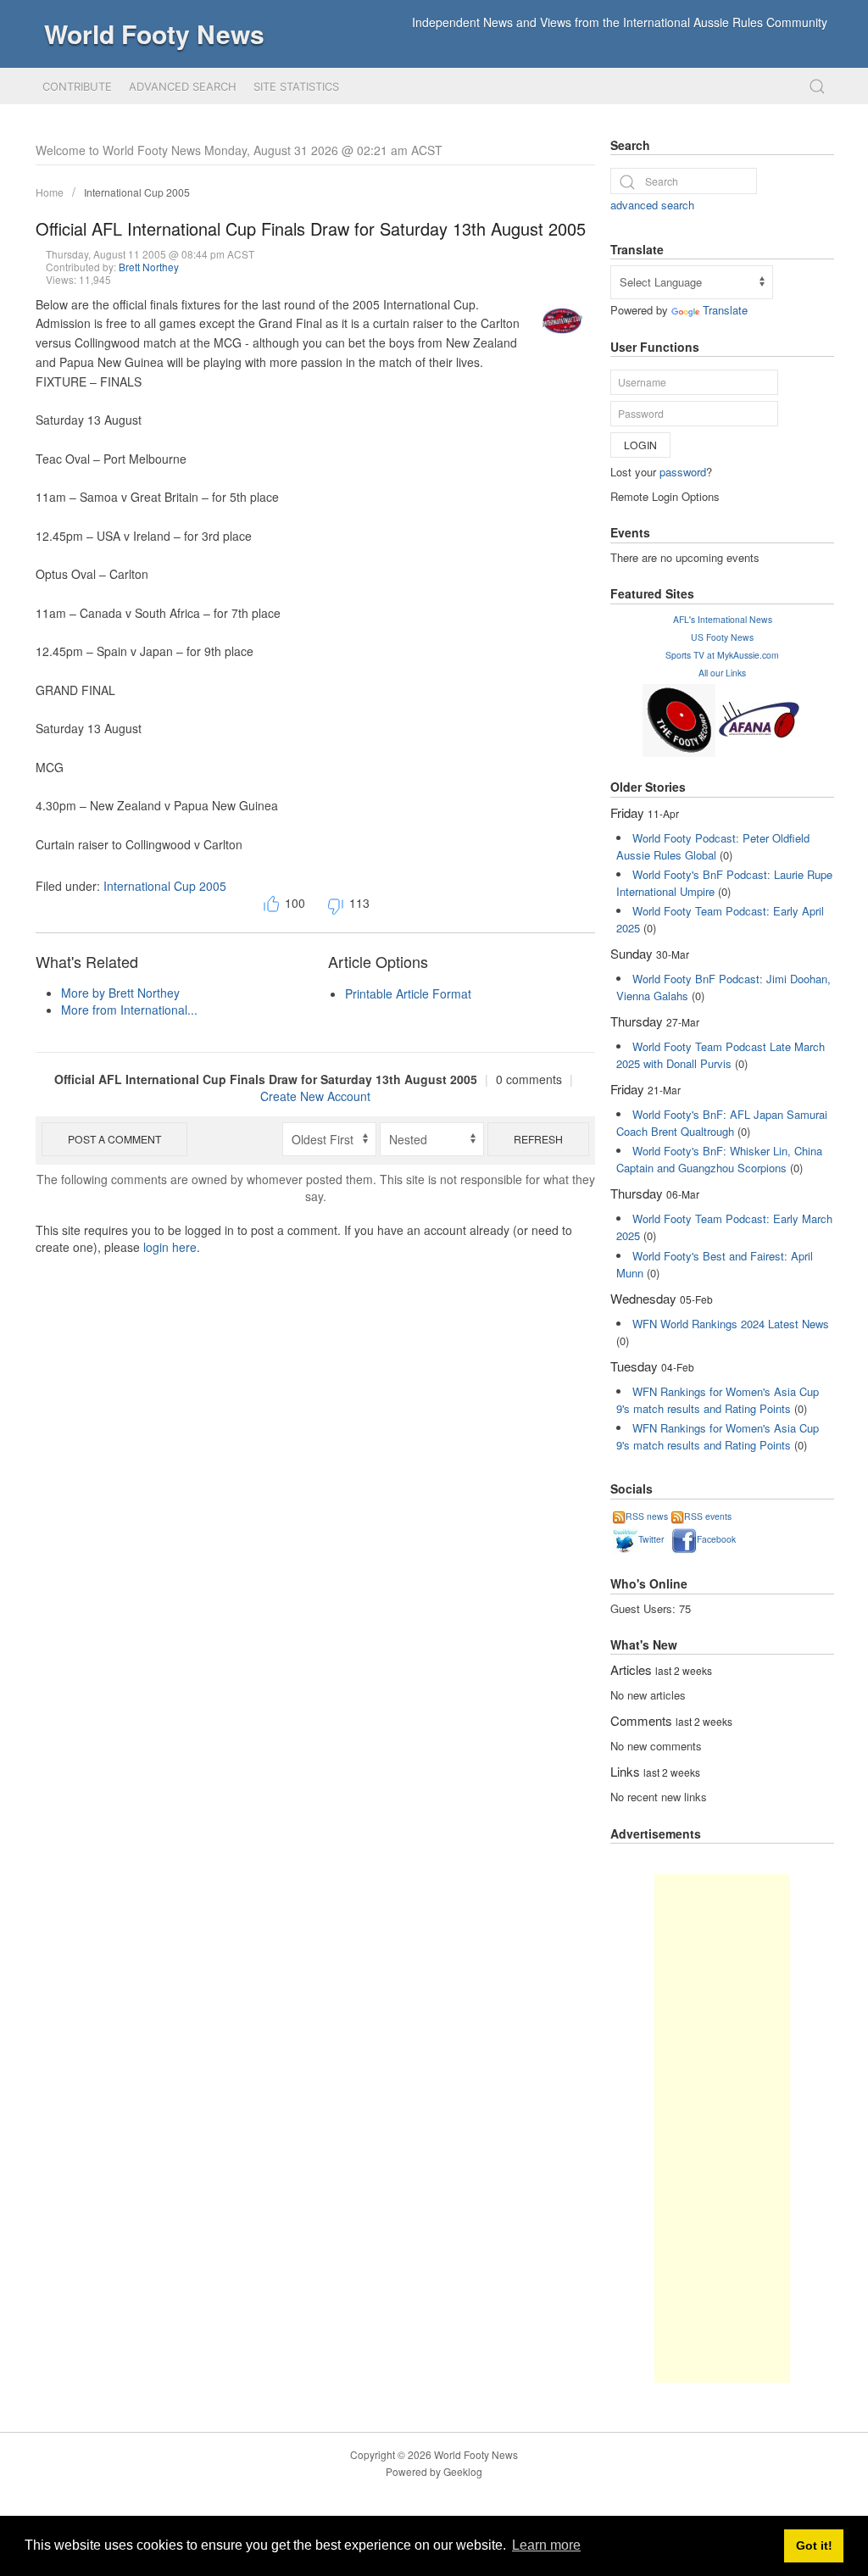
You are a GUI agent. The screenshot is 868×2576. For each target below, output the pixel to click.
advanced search (652, 205)
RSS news (647, 1516)
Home (50, 192)
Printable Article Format (408, 993)
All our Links (722, 673)
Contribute (77, 86)
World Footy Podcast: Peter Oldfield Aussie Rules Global (713, 846)
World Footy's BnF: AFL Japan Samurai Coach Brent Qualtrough (722, 1123)
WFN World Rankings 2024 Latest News (731, 1324)
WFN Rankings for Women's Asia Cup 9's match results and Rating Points (718, 1400)
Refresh (538, 1139)
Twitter (651, 1539)
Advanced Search (183, 86)
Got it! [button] (814, 2545)
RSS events (708, 1516)
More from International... (129, 1010)
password (683, 472)
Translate (725, 310)
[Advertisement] (722, 2128)
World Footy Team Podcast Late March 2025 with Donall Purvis (721, 1055)
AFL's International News (723, 619)
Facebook (716, 1539)
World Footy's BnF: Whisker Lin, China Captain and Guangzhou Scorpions (719, 1159)
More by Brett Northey (120, 993)
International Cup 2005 (137, 192)
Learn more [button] (546, 2545)
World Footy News (154, 33)
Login (640, 445)
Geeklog (463, 2471)
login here (170, 1247)
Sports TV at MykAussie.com (722, 655)
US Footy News (722, 637)
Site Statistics (296, 86)
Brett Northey (149, 267)
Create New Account (315, 1096)
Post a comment (114, 1139)
